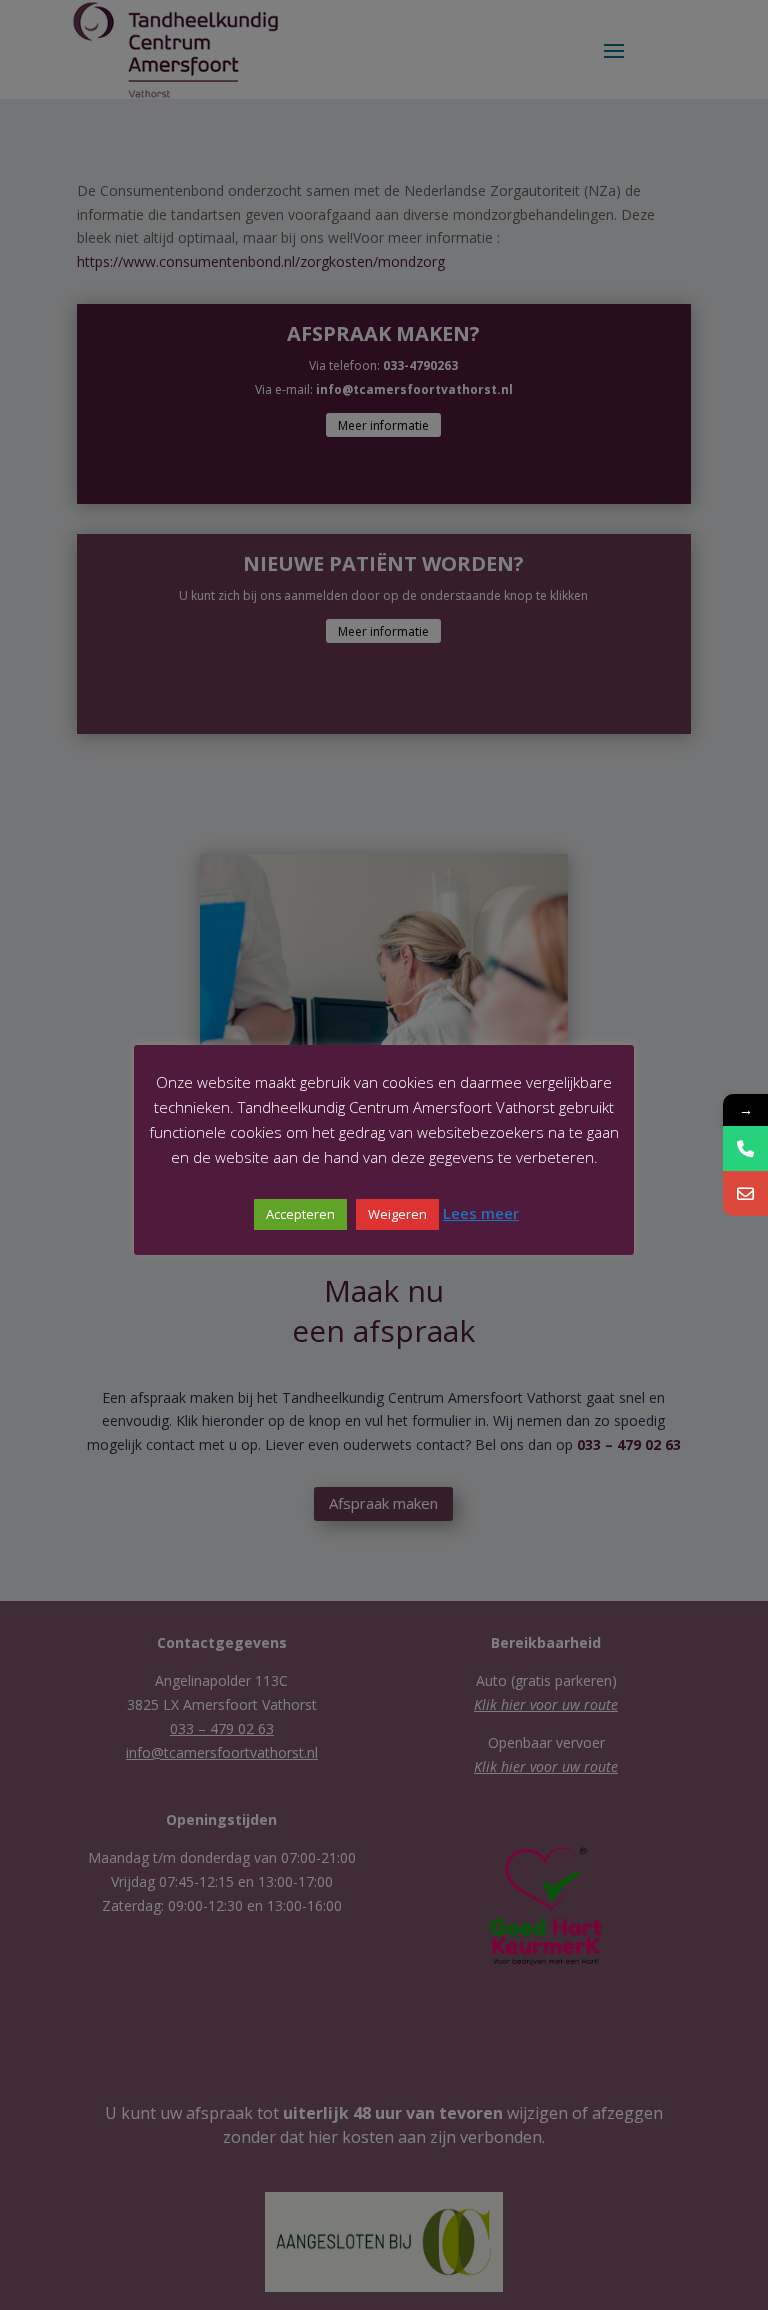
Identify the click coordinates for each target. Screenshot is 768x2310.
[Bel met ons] (745, 1148)
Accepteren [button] (300, 1214)
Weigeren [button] (397, 1214)
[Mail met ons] (745, 1193)
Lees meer (481, 1213)
